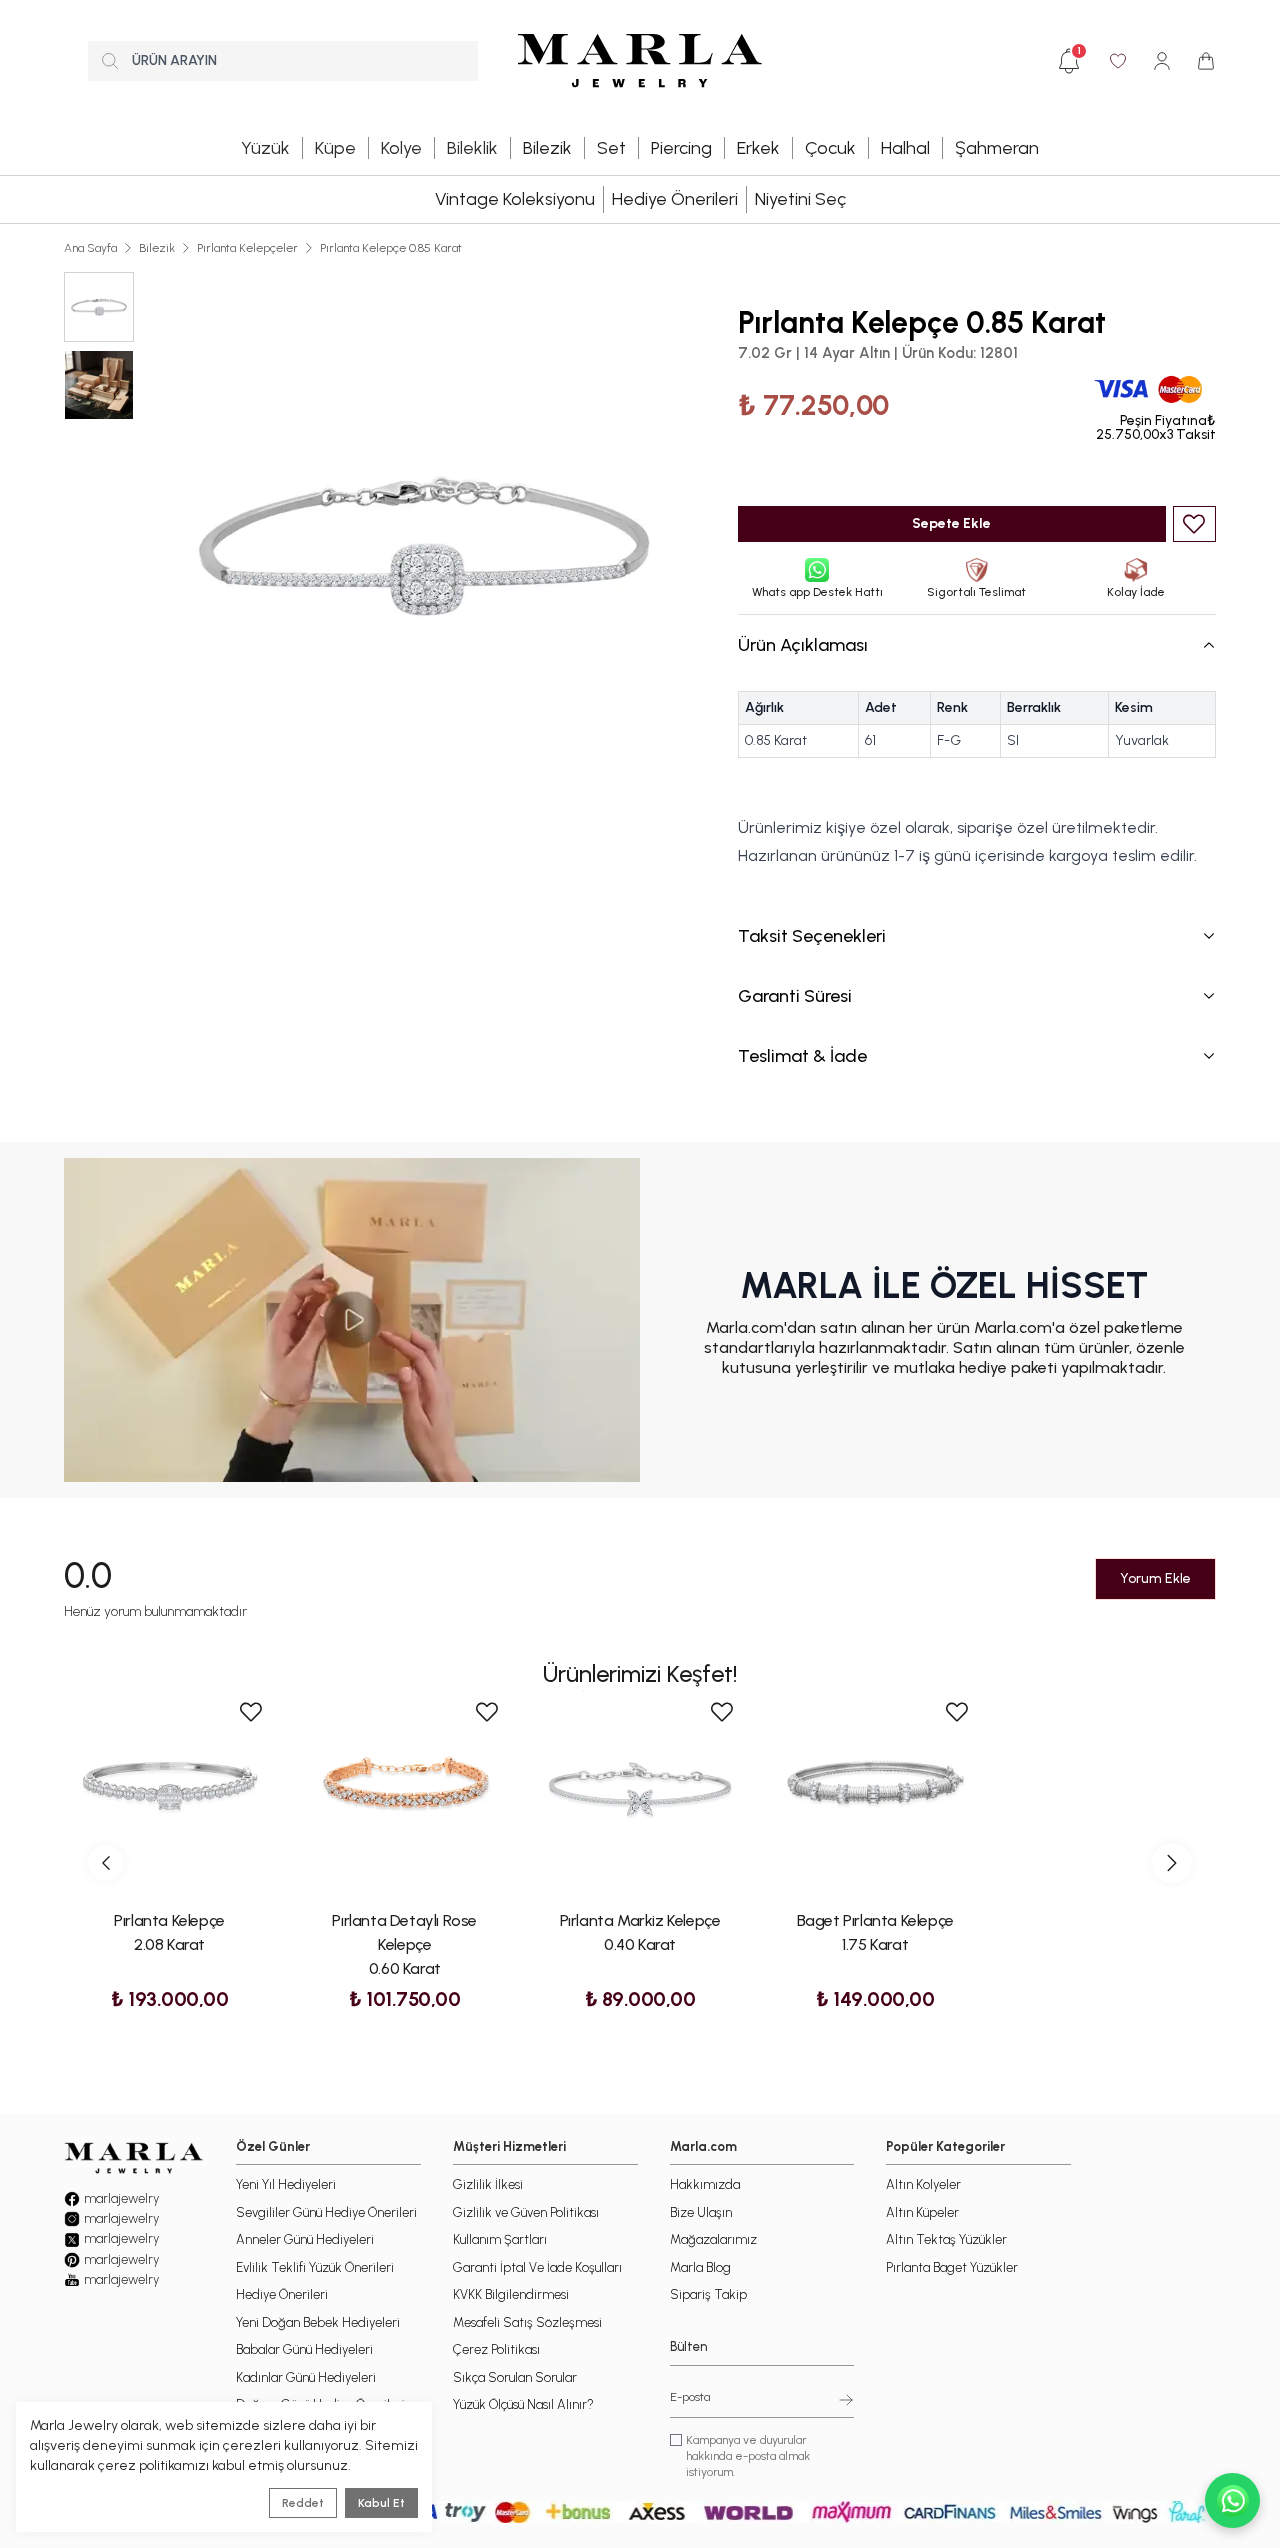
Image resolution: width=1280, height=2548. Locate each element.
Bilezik (157, 248)
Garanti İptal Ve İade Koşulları (537, 2267)
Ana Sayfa (90, 248)
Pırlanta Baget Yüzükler (952, 2267)
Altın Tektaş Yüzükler (946, 2239)
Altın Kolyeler (923, 2184)
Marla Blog (700, 2267)
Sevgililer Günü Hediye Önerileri (326, 2212)
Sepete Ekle (951, 523)
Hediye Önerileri (675, 199)
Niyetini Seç (800, 199)
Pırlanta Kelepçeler (247, 248)
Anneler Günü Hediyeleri (305, 2239)
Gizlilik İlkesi (488, 2184)
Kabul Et (381, 2503)
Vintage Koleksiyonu (515, 199)
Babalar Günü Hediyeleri (304, 2349)
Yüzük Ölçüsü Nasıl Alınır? (523, 2404)
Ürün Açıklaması (803, 645)
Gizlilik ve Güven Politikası (526, 2212)
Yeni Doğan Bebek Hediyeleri (318, 2322)
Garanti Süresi (795, 996)
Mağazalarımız (713, 2239)
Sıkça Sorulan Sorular (515, 2377)
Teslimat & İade (802, 1056)
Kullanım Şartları (500, 2239)
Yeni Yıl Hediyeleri (286, 2184)
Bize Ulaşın (701, 2212)
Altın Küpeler (922, 2212)
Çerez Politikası (496, 2349)
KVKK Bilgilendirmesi (511, 2294)
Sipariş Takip (708, 2294)
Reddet (303, 2503)
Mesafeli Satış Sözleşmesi (527, 2322)
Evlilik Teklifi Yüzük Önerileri (315, 2267)
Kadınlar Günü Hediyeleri (306, 2377)
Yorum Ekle (1155, 1578)
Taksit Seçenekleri (812, 936)
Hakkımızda (705, 2184)
